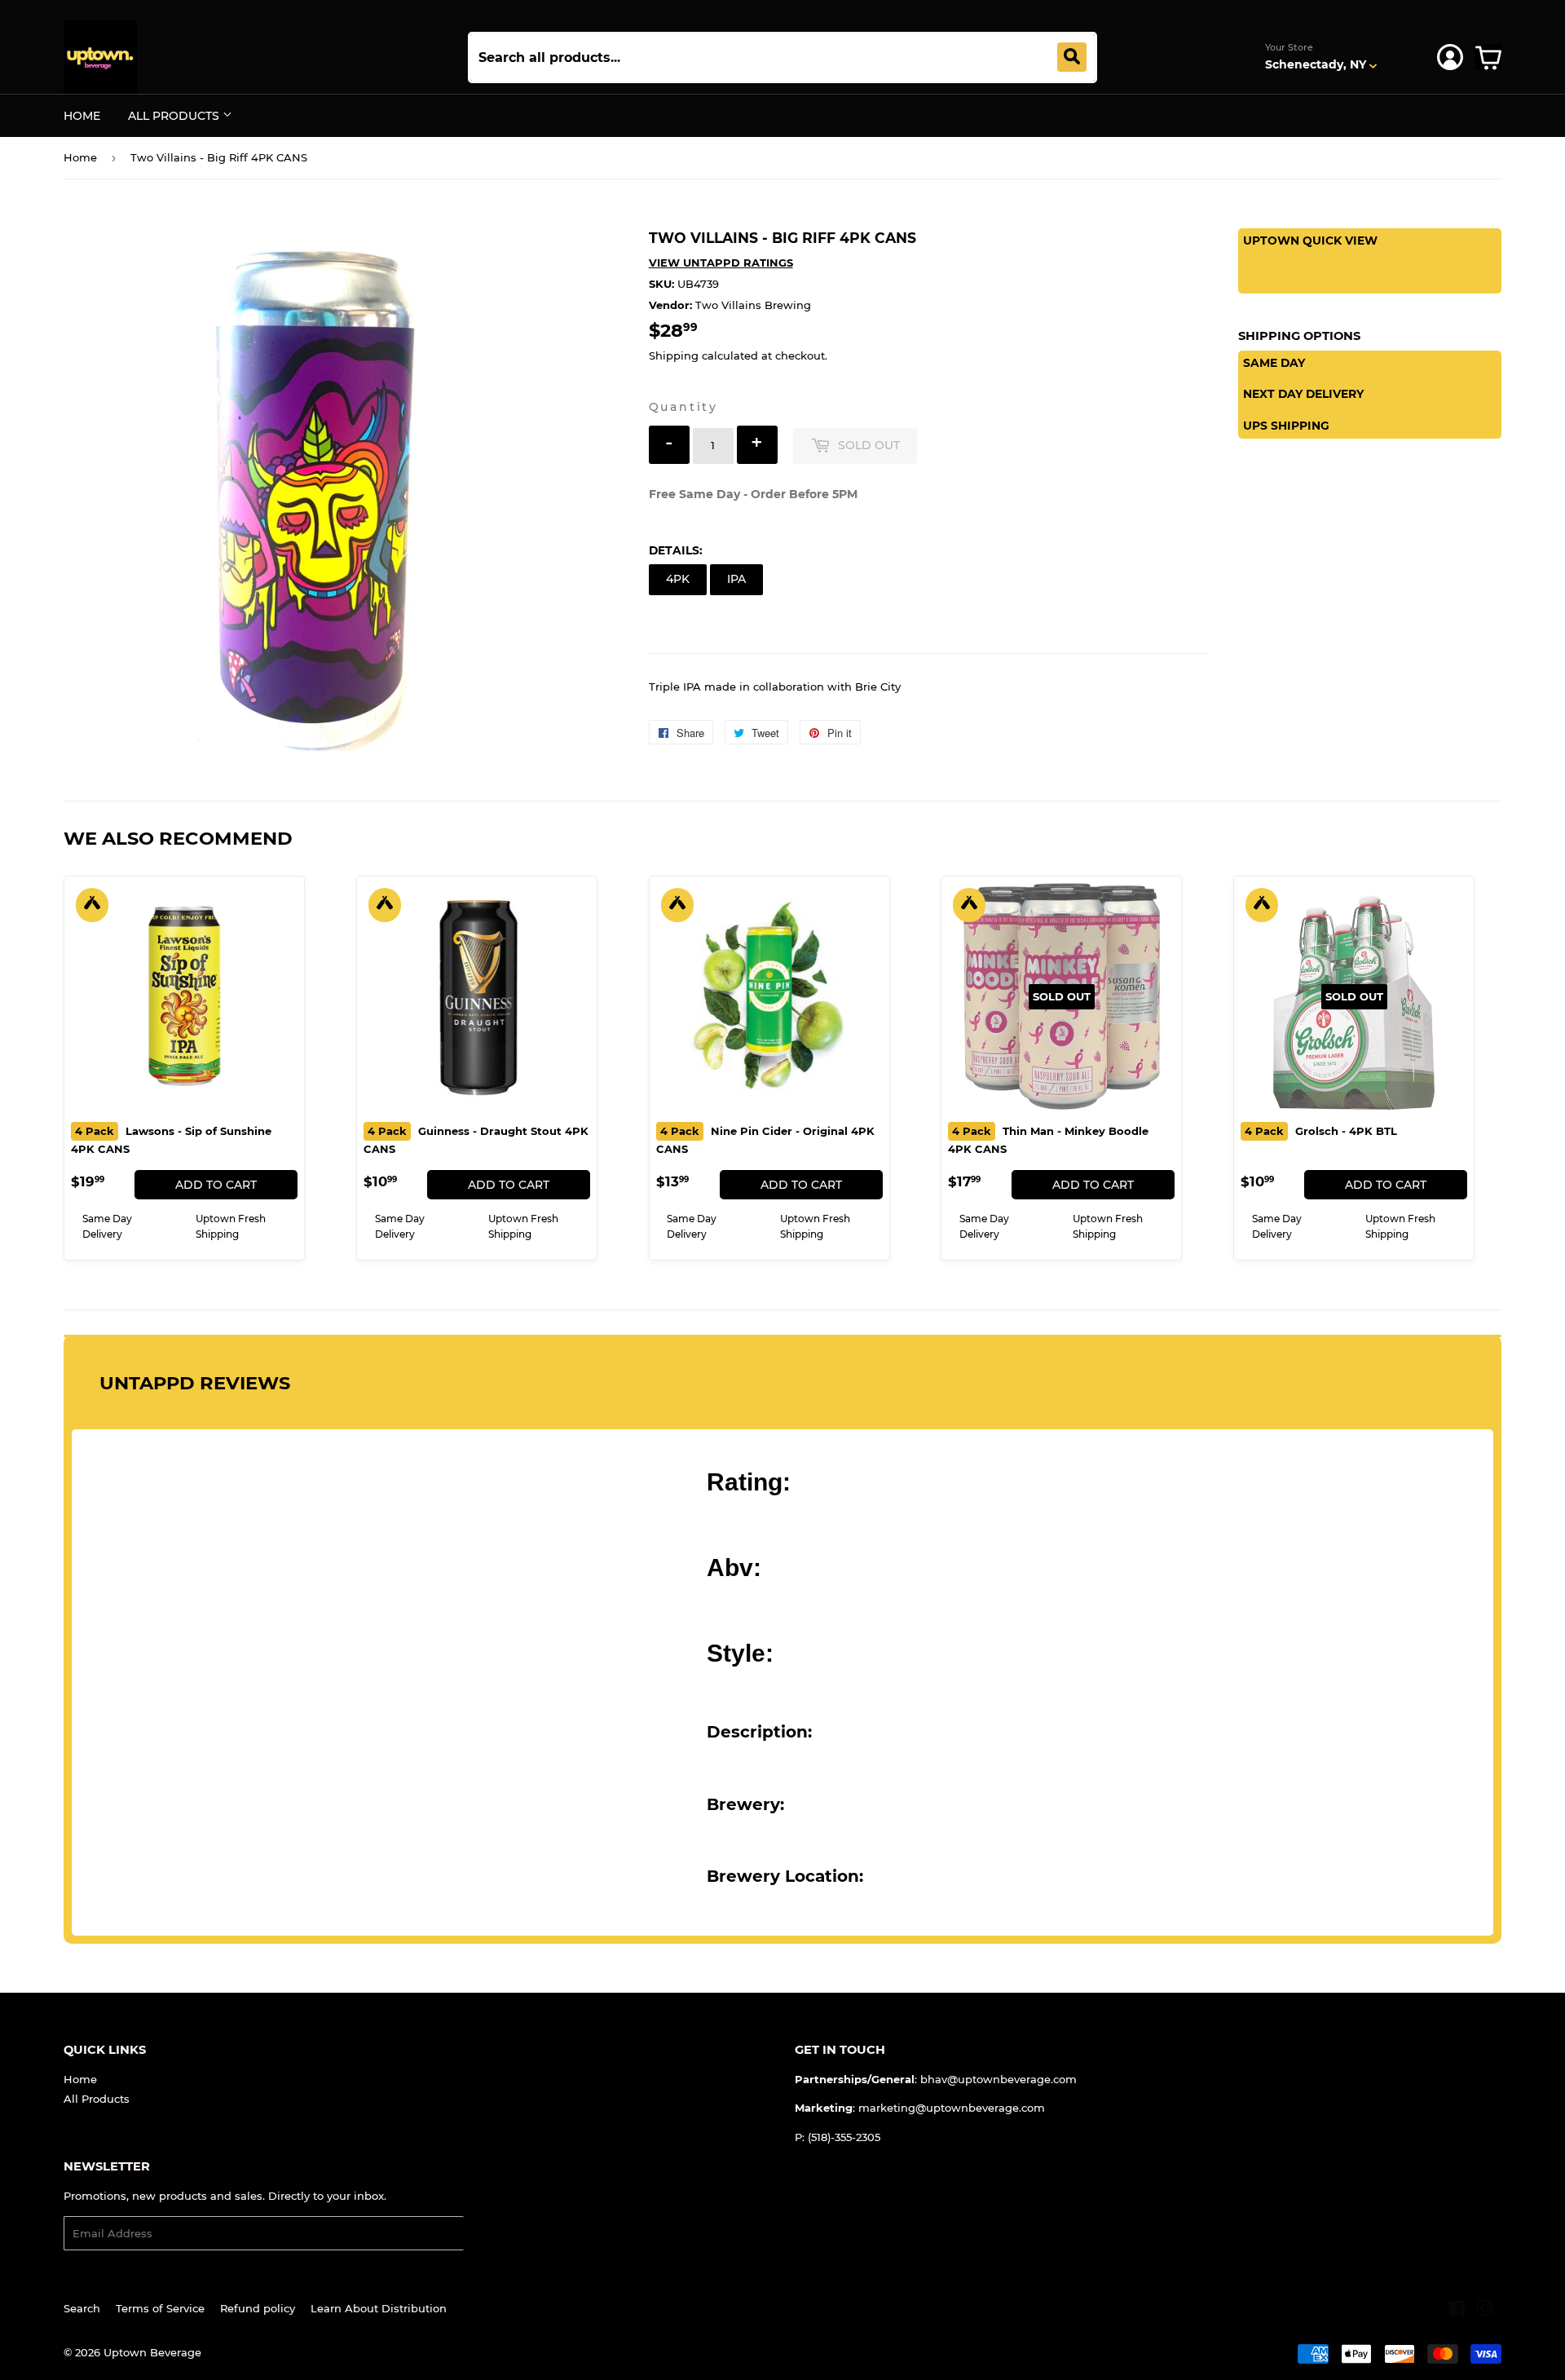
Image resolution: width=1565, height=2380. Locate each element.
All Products (175, 116)
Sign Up (495, 2234)
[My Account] (1450, 57)
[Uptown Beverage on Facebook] (1457, 2311)
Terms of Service (160, 2308)
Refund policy (258, 2308)
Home (82, 116)
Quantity (683, 407)
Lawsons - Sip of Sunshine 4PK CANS (171, 1140)
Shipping (674, 355)
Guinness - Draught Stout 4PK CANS (476, 1140)
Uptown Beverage (152, 2352)
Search (82, 2308)
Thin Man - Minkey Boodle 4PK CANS (1048, 1140)
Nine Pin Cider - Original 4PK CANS (765, 1140)
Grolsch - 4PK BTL (1321, 1131)
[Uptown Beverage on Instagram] (1485, 2311)
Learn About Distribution (379, 2308)
